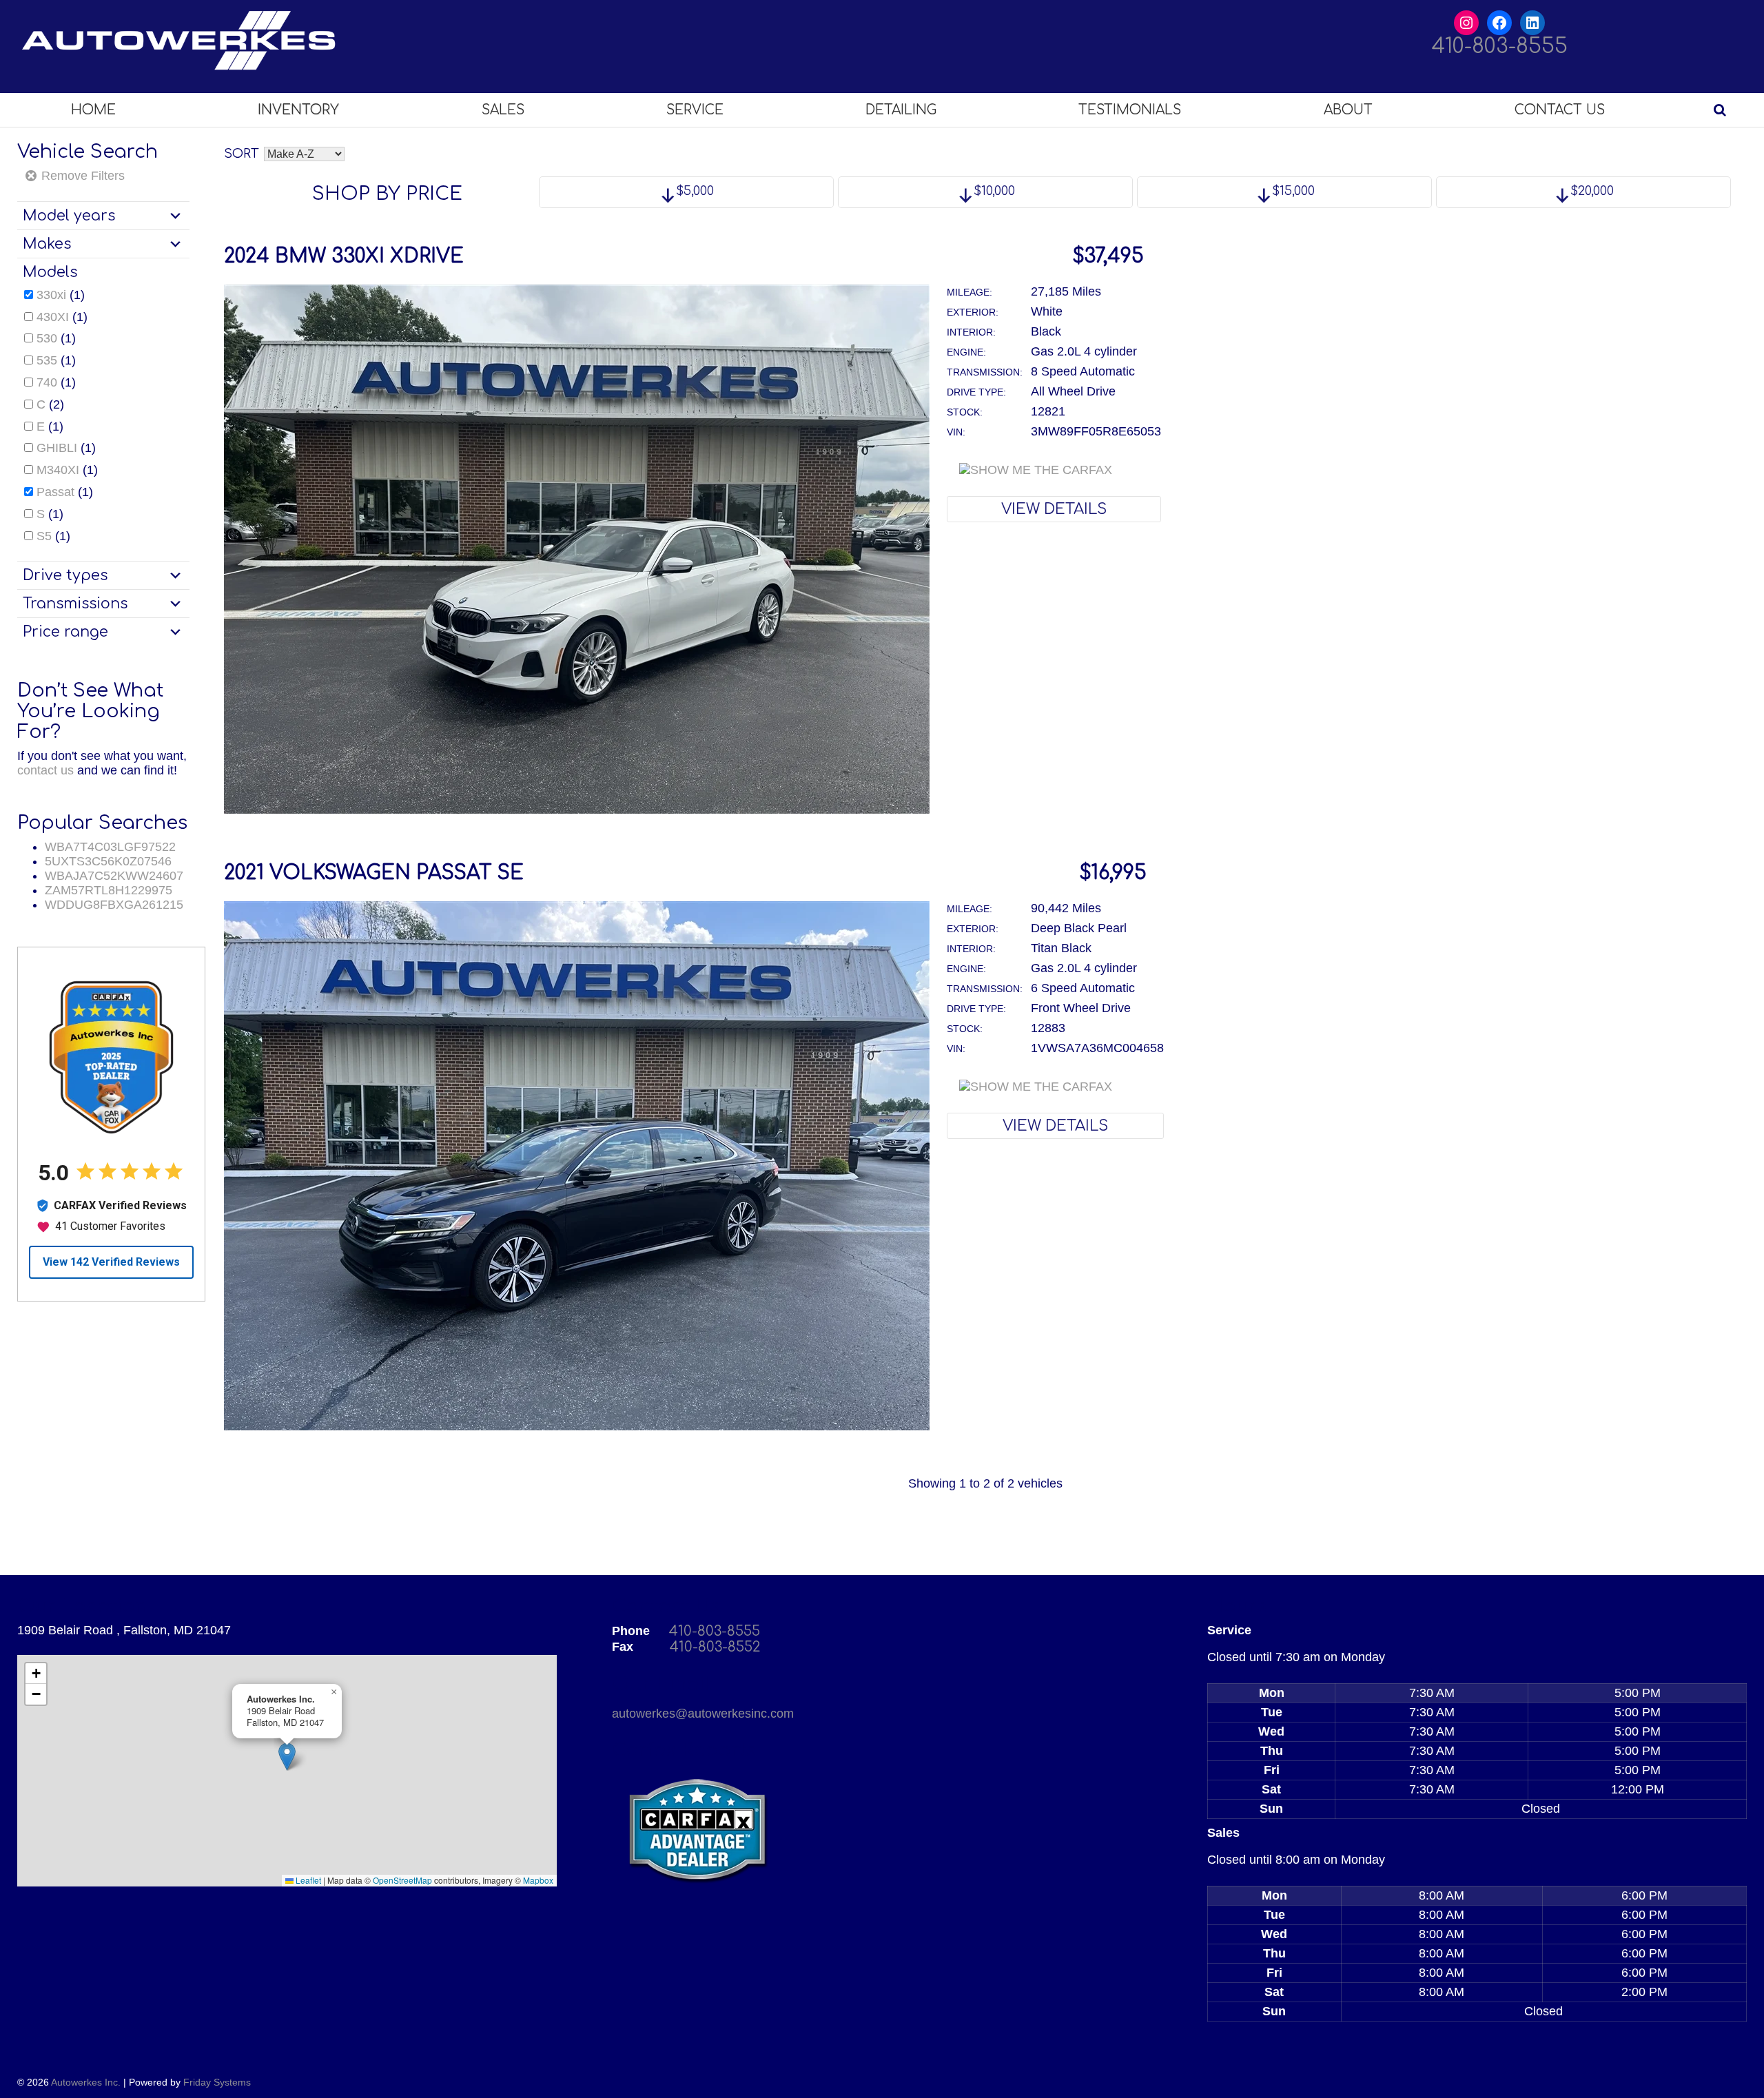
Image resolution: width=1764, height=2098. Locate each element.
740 (47, 382)
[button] (287, 1757)
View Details (1054, 509)
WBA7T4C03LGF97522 (110, 847)
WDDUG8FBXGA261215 (114, 905)
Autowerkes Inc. (86, 2082)
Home (93, 110)
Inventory (298, 110)
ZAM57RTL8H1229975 (109, 890)
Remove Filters (81, 176)
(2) (50, 404)
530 (47, 338)
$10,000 (993, 191)
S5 (44, 536)
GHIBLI (57, 448)
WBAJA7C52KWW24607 (114, 876)
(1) (61, 295)
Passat (55, 492)
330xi (51, 295)
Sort (241, 154)
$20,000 (1590, 191)
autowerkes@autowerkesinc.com (703, 1714)
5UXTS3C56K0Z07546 (108, 861)
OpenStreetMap (402, 1880)
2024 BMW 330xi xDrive (344, 256)
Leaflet (307, 1880)
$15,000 (1292, 191)
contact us (45, 770)
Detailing (901, 110)
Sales (503, 110)
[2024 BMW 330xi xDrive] (577, 810)
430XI (53, 317)
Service (695, 110)
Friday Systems (217, 2082)
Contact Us (1560, 110)
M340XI (58, 470)
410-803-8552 (715, 1647)
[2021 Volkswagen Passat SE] (577, 1426)
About (1348, 110)
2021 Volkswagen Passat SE (374, 873)
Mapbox (538, 1880)
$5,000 (693, 191)
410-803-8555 (1500, 47)
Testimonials (1130, 110)
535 (47, 360)
